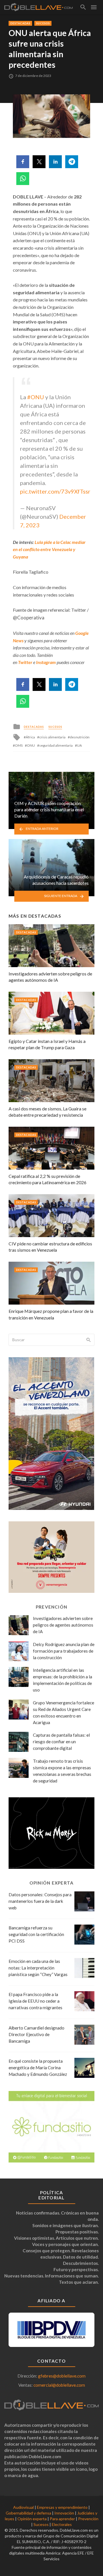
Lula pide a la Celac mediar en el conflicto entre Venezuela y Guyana (49, 549)
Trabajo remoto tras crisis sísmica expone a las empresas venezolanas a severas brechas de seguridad (62, 1771)
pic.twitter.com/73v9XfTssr (55, 491)
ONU (31, 745)
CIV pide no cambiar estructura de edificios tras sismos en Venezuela (50, 1247)
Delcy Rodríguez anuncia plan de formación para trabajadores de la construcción (64, 1651)
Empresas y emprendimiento (62, 2507)
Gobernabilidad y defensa (28, 2513)
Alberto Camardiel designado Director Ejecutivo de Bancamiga (36, 2034)
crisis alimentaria (52, 737)
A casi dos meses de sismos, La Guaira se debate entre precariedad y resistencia (47, 1112)
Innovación (64, 2513)
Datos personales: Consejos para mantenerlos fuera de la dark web (40, 1901)
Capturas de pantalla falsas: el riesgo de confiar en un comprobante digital (61, 1742)
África (30, 737)
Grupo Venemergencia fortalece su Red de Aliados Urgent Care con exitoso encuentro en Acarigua (64, 1713)
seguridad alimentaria (56, 745)
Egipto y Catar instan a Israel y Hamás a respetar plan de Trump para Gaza (47, 1044)
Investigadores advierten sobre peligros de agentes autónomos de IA (50, 977)
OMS (19, 745)
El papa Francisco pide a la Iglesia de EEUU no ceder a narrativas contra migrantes (35, 2001)
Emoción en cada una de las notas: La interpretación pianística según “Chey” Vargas (38, 1968)
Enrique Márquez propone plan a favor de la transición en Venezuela (51, 1314)
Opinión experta (32, 2519)
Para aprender (62, 2519)
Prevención (88, 2519)
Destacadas (20, 23)
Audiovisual (23, 2507)
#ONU (36, 397)
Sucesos (43, 23)
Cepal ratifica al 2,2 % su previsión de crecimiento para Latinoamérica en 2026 (47, 1179)
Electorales (62, 2524)
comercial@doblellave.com (59, 2385)
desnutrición (80, 737)
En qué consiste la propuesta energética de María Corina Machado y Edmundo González (38, 2068)
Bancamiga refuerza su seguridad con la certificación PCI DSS (36, 1934)
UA (79, 745)
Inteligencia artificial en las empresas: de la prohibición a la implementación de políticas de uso (63, 1680)
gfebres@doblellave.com (62, 2376)
